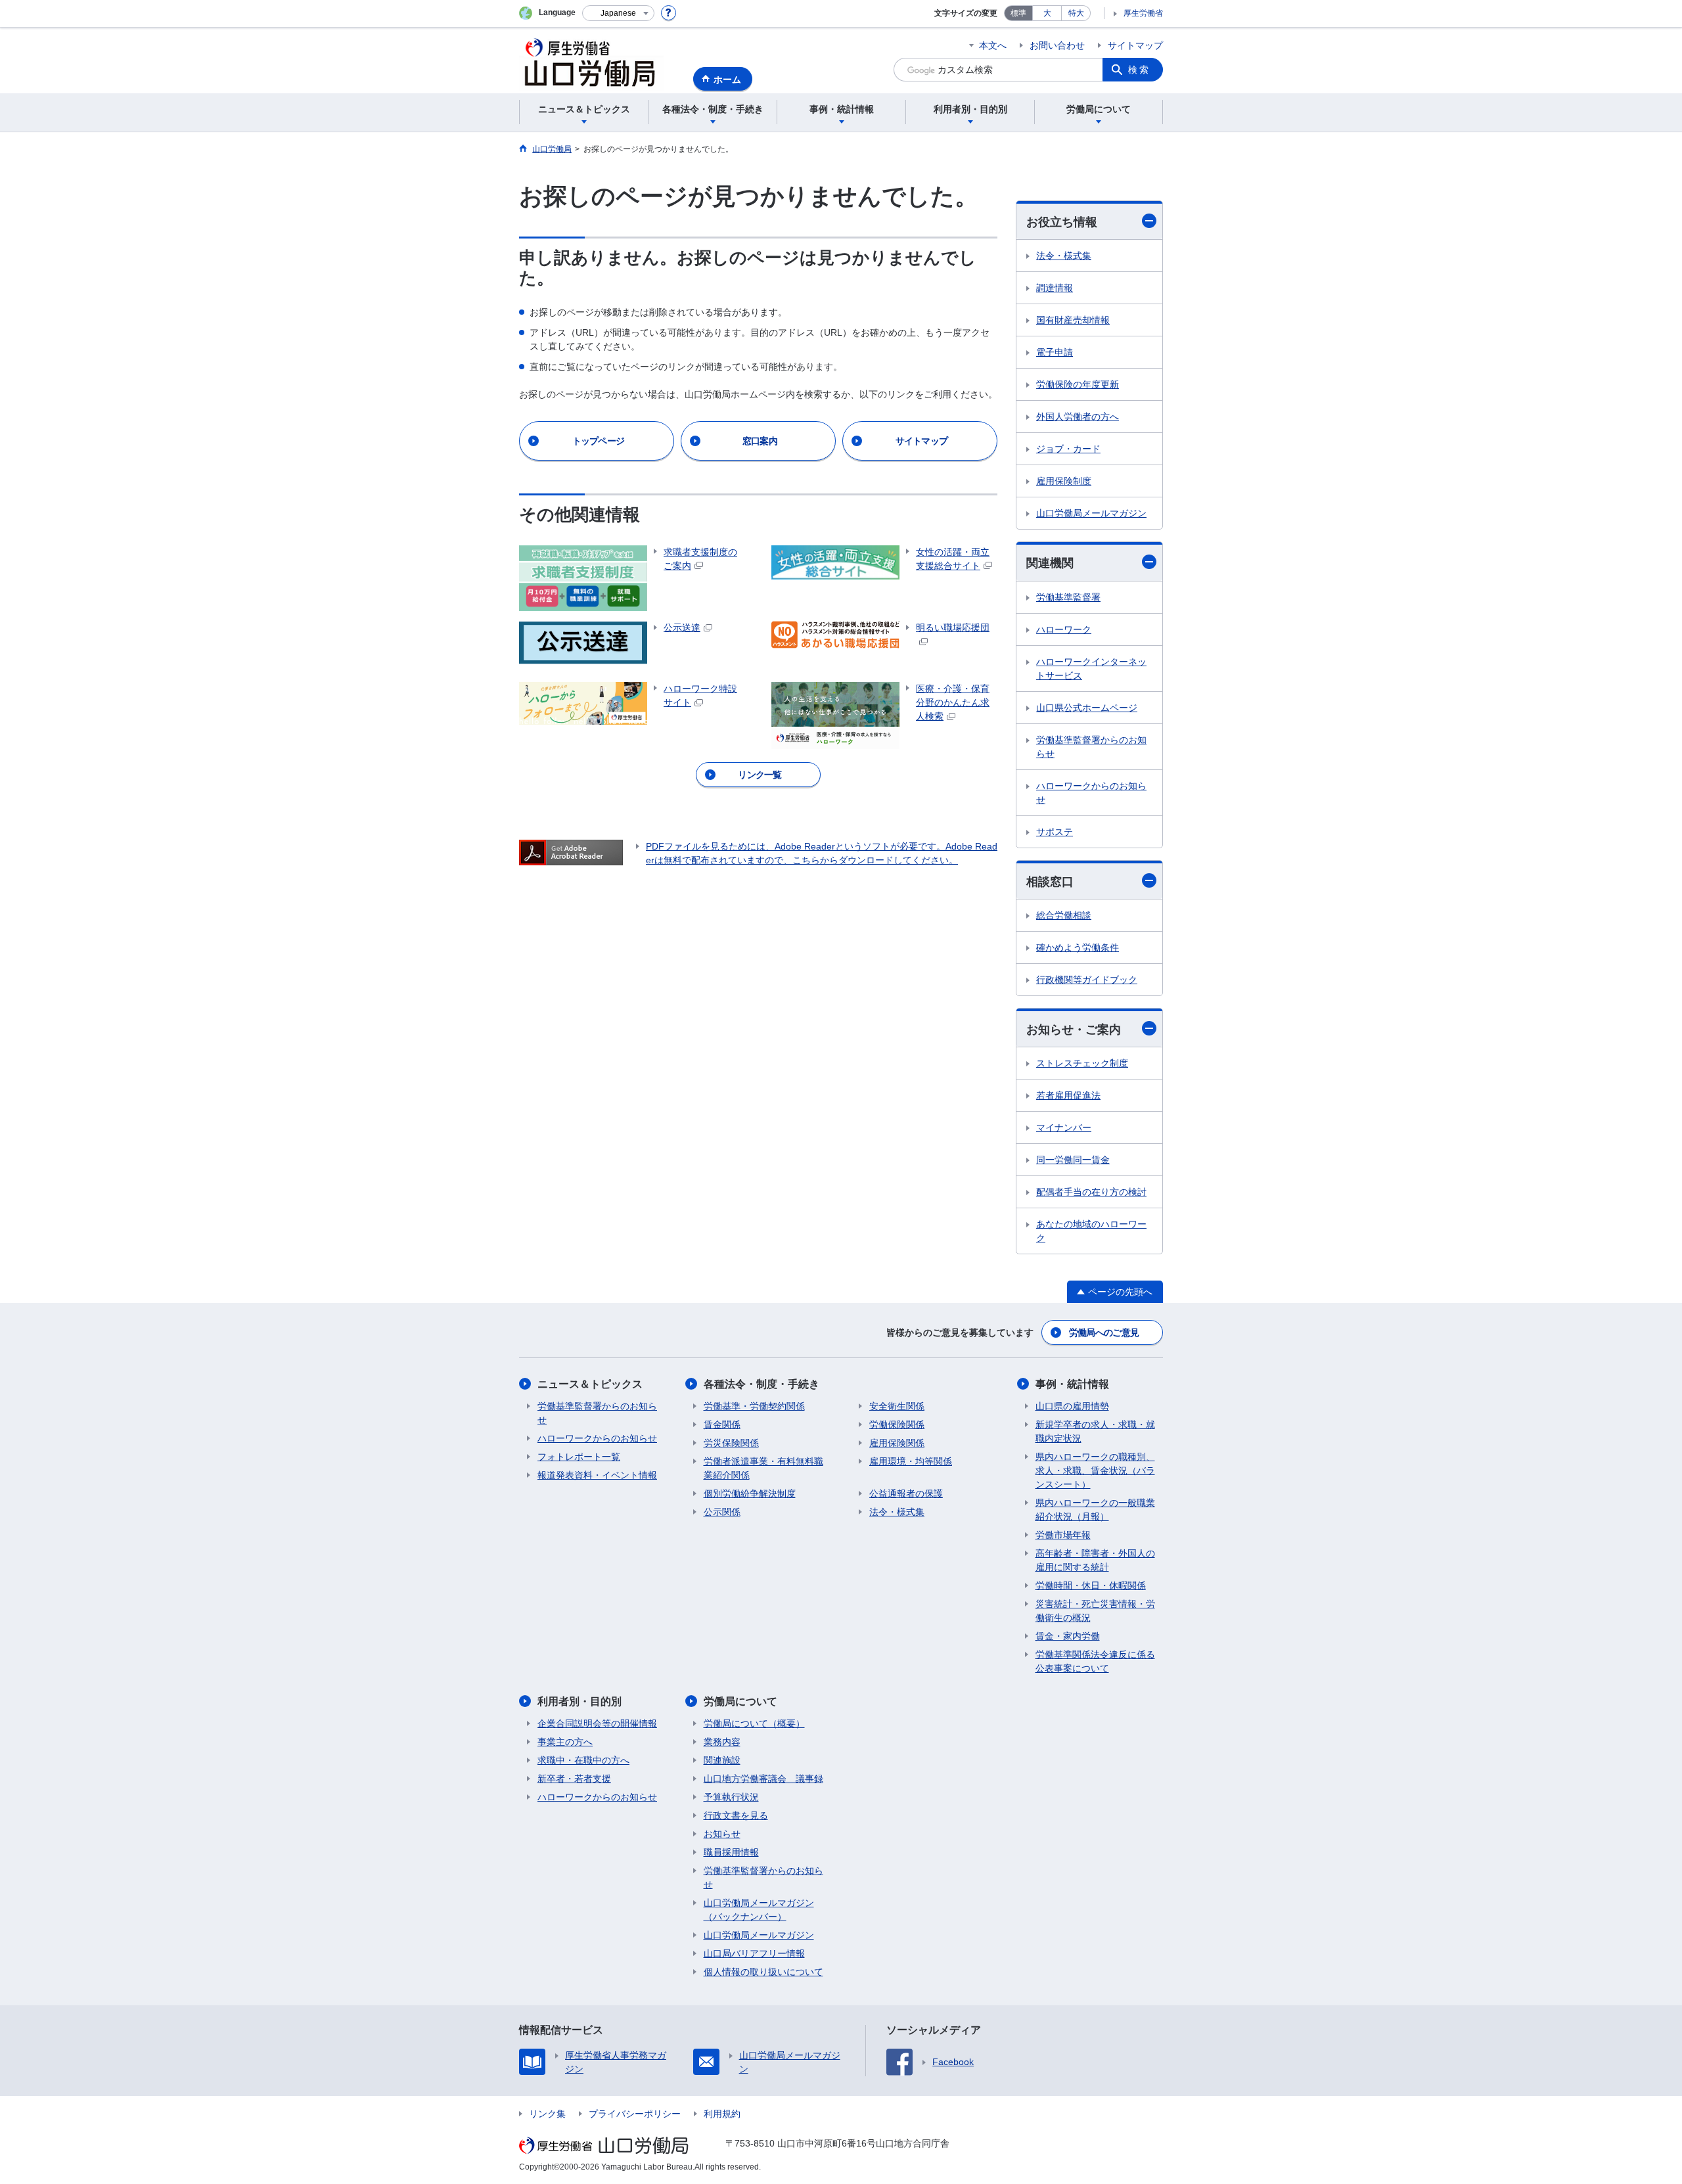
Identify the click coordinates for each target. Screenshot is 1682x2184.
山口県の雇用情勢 (1072, 1406)
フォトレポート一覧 (579, 1457)
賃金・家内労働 (1068, 1636)
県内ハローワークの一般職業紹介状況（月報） (1095, 1510)
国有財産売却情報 (1073, 320)
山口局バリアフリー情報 (754, 1953)
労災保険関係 (731, 1443)
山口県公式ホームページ (1087, 708)
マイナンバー (1064, 1127)
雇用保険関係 (897, 1443)
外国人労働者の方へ (1078, 417)
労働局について (740, 1701)
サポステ (1055, 832)
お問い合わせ (1057, 45)
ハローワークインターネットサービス (1091, 669)
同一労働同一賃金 (1073, 1160)
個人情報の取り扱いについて (763, 1972)
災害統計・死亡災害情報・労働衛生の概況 (1095, 1611)
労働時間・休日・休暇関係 (1091, 1585)
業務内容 (722, 1742)
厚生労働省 (1143, 13)
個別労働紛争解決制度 (750, 1493)
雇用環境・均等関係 (911, 1461)
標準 (1018, 13)
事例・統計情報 (1072, 1384)
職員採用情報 (731, 1852)
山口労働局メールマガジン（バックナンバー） (759, 1910)
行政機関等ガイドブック (1087, 980)
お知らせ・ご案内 (1074, 1030)
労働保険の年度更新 (1078, 384)
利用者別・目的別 (580, 1701)
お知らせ (722, 1834)
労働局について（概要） (754, 1723)
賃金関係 (722, 1424)
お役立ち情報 (1062, 222)
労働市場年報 (1063, 1535)
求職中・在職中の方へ (583, 1760)
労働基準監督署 (1068, 597)
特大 (1076, 13)
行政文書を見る (736, 1815)
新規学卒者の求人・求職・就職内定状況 (1095, 1431)
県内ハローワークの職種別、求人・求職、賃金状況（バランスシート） (1095, 1470)
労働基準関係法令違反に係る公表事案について (1095, 1661)
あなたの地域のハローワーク (1091, 1231)
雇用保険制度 (1064, 481)
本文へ (993, 45)
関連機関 (1050, 563)
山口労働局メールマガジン (1091, 513)
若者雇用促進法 (1068, 1095)
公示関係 (722, 1512)
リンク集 (547, 2114)
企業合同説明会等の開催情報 (597, 1723)
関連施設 (722, 1760)
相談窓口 (1050, 882)
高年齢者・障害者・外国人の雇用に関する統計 (1095, 1560)
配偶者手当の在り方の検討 (1091, 1192)
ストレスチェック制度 (1082, 1063)
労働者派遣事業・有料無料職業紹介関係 (763, 1468)
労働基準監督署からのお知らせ (1091, 747)
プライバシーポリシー (635, 2114)
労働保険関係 (897, 1424)
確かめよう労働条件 (1078, 947)
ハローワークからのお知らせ (1091, 793)
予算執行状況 (731, 1797)
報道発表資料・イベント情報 (597, 1475)
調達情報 (1055, 288)
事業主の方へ (565, 1742)
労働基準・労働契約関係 (754, 1406)
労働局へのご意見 (1104, 1332)
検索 (1139, 70)
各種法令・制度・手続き (761, 1384)
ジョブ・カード (1068, 449)
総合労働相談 (1064, 915)
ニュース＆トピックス (590, 1384)
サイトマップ (1135, 45)
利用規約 (722, 2114)
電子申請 (1055, 352)
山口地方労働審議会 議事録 (763, 1779)
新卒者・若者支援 (574, 1779)
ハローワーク (1064, 629)
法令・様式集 (1064, 256)
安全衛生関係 (897, 1406)
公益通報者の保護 (906, 1493)
